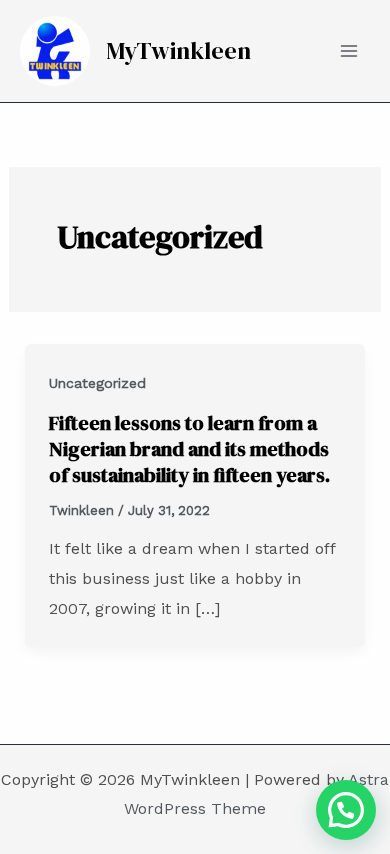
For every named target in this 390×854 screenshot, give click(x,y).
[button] (346, 810)
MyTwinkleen (178, 50)
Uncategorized (97, 383)
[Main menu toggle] (349, 51)
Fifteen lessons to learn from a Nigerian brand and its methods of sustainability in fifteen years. (189, 449)
